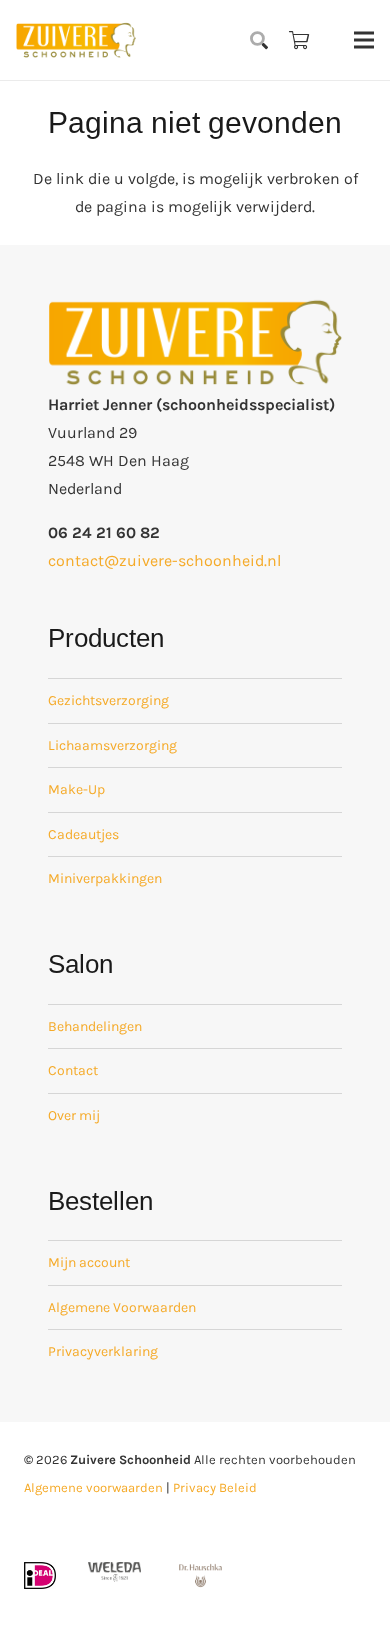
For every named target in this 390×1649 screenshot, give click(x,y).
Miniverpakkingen (105, 878)
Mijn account (89, 1262)
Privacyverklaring (103, 1351)
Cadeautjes (83, 834)
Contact (73, 1070)
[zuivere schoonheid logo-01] (76, 40)
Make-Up (76, 789)
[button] (260, 40)
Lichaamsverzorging (112, 745)
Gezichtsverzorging (108, 700)
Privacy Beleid (215, 1487)
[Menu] (364, 40)
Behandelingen (95, 1026)
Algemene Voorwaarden (122, 1307)
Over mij (74, 1115)
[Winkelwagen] (299, 40)
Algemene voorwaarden (93, 1487)
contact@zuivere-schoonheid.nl (164, 560)
